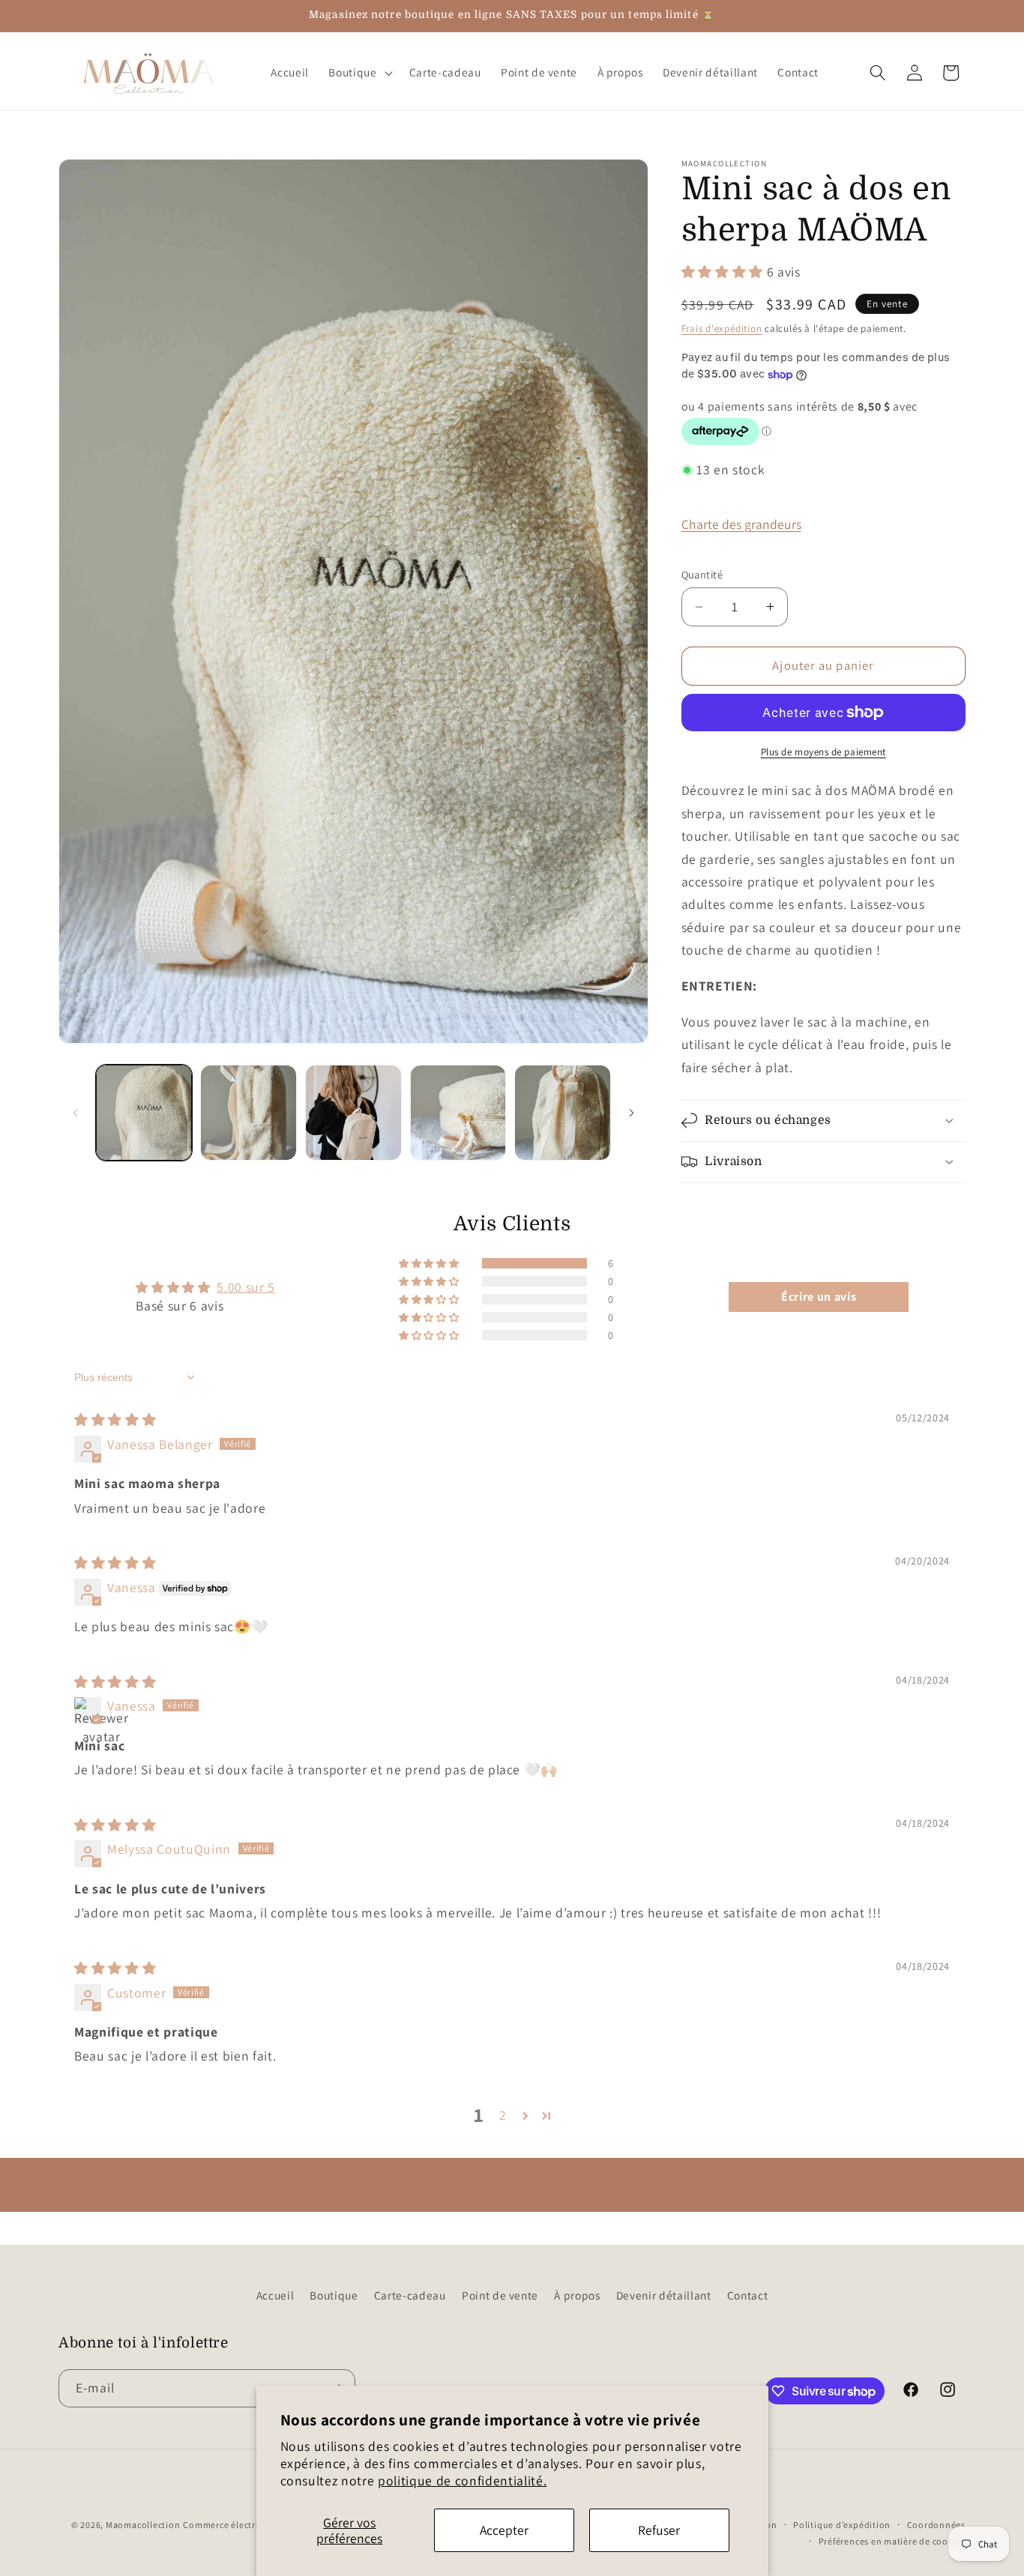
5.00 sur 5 (246, 1287)
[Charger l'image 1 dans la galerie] (144, 1113)
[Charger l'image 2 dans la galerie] (249, 1113)
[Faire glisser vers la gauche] (75, 1113)
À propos (577, 2295)
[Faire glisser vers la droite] (632, 1113)
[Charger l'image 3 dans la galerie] (353, 1113)
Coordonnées (936, 2525)
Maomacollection (143, 2525)
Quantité (702, 574)
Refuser (659, 2530)
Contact (748, 2295)
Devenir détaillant (664, 2295)
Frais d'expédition (722, 329)
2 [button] (503, 2115)
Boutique (334, 2295)
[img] (115, 1419)
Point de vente (500, 2295)
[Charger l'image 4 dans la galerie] (458, 1113)
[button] (359, 73)
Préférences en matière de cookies (892, 2541)
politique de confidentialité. (462, 2480)
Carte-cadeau (410, 2295)
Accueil (275, 2295)
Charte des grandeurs (741, 524)
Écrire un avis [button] (819, 1297)
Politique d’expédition (842, 2525)
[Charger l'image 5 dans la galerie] (563, 1113)
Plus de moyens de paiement (823, 752)
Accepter (504, 2530)
